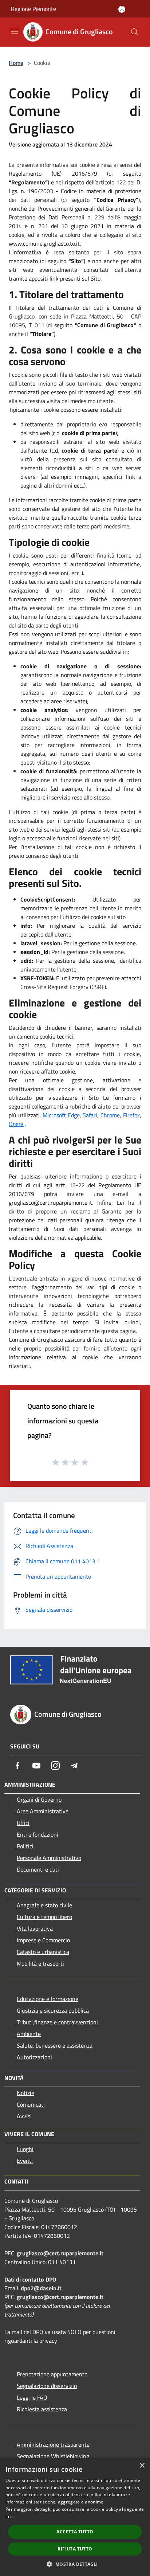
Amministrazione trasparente (53, 2444)
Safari (90, 1115)
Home (16, 63)
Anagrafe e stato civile (44, 1905)
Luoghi (25, 2149)
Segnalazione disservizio (47, 2386)
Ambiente (29, 2034)
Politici (25, 1846)
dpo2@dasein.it (41, 2288)
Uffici (23, 1823)
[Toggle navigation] (15, 31)
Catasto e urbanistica (43, 1952)
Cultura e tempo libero (44, 1917)
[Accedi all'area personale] (122, 9)
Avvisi (24, 2116)
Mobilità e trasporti (40, 1963)
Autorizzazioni (34, 2057)
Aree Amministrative (43, 1811)
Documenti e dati (38, 1869)
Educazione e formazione (48, 1999)
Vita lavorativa (35, 1928)
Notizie (25, 2093)
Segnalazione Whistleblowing (53, 2456)
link (9, 2516)
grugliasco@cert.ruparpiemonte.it (60, 2253)
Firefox (131, 1115)
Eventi (25, 2161)
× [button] (142, 2466)
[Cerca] (135, 32)
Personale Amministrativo (49, 1858)
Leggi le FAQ (32, 2397)
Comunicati (31, 2104)
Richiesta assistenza (42, 2409)
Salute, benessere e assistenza (55, 2045)
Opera (16, 1124)
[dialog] (75, 2517)
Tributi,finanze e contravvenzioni (57, 2022)
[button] (75, 2564)
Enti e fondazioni (37, 1834)
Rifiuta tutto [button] (75, 2549)
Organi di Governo (39, 1799)
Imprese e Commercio (43, 1940)
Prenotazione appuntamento (52, 2374)
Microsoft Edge (61, 1115)
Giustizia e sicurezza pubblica (53, 2010)
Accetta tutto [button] (75, 2532)
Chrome (110, 1115)
